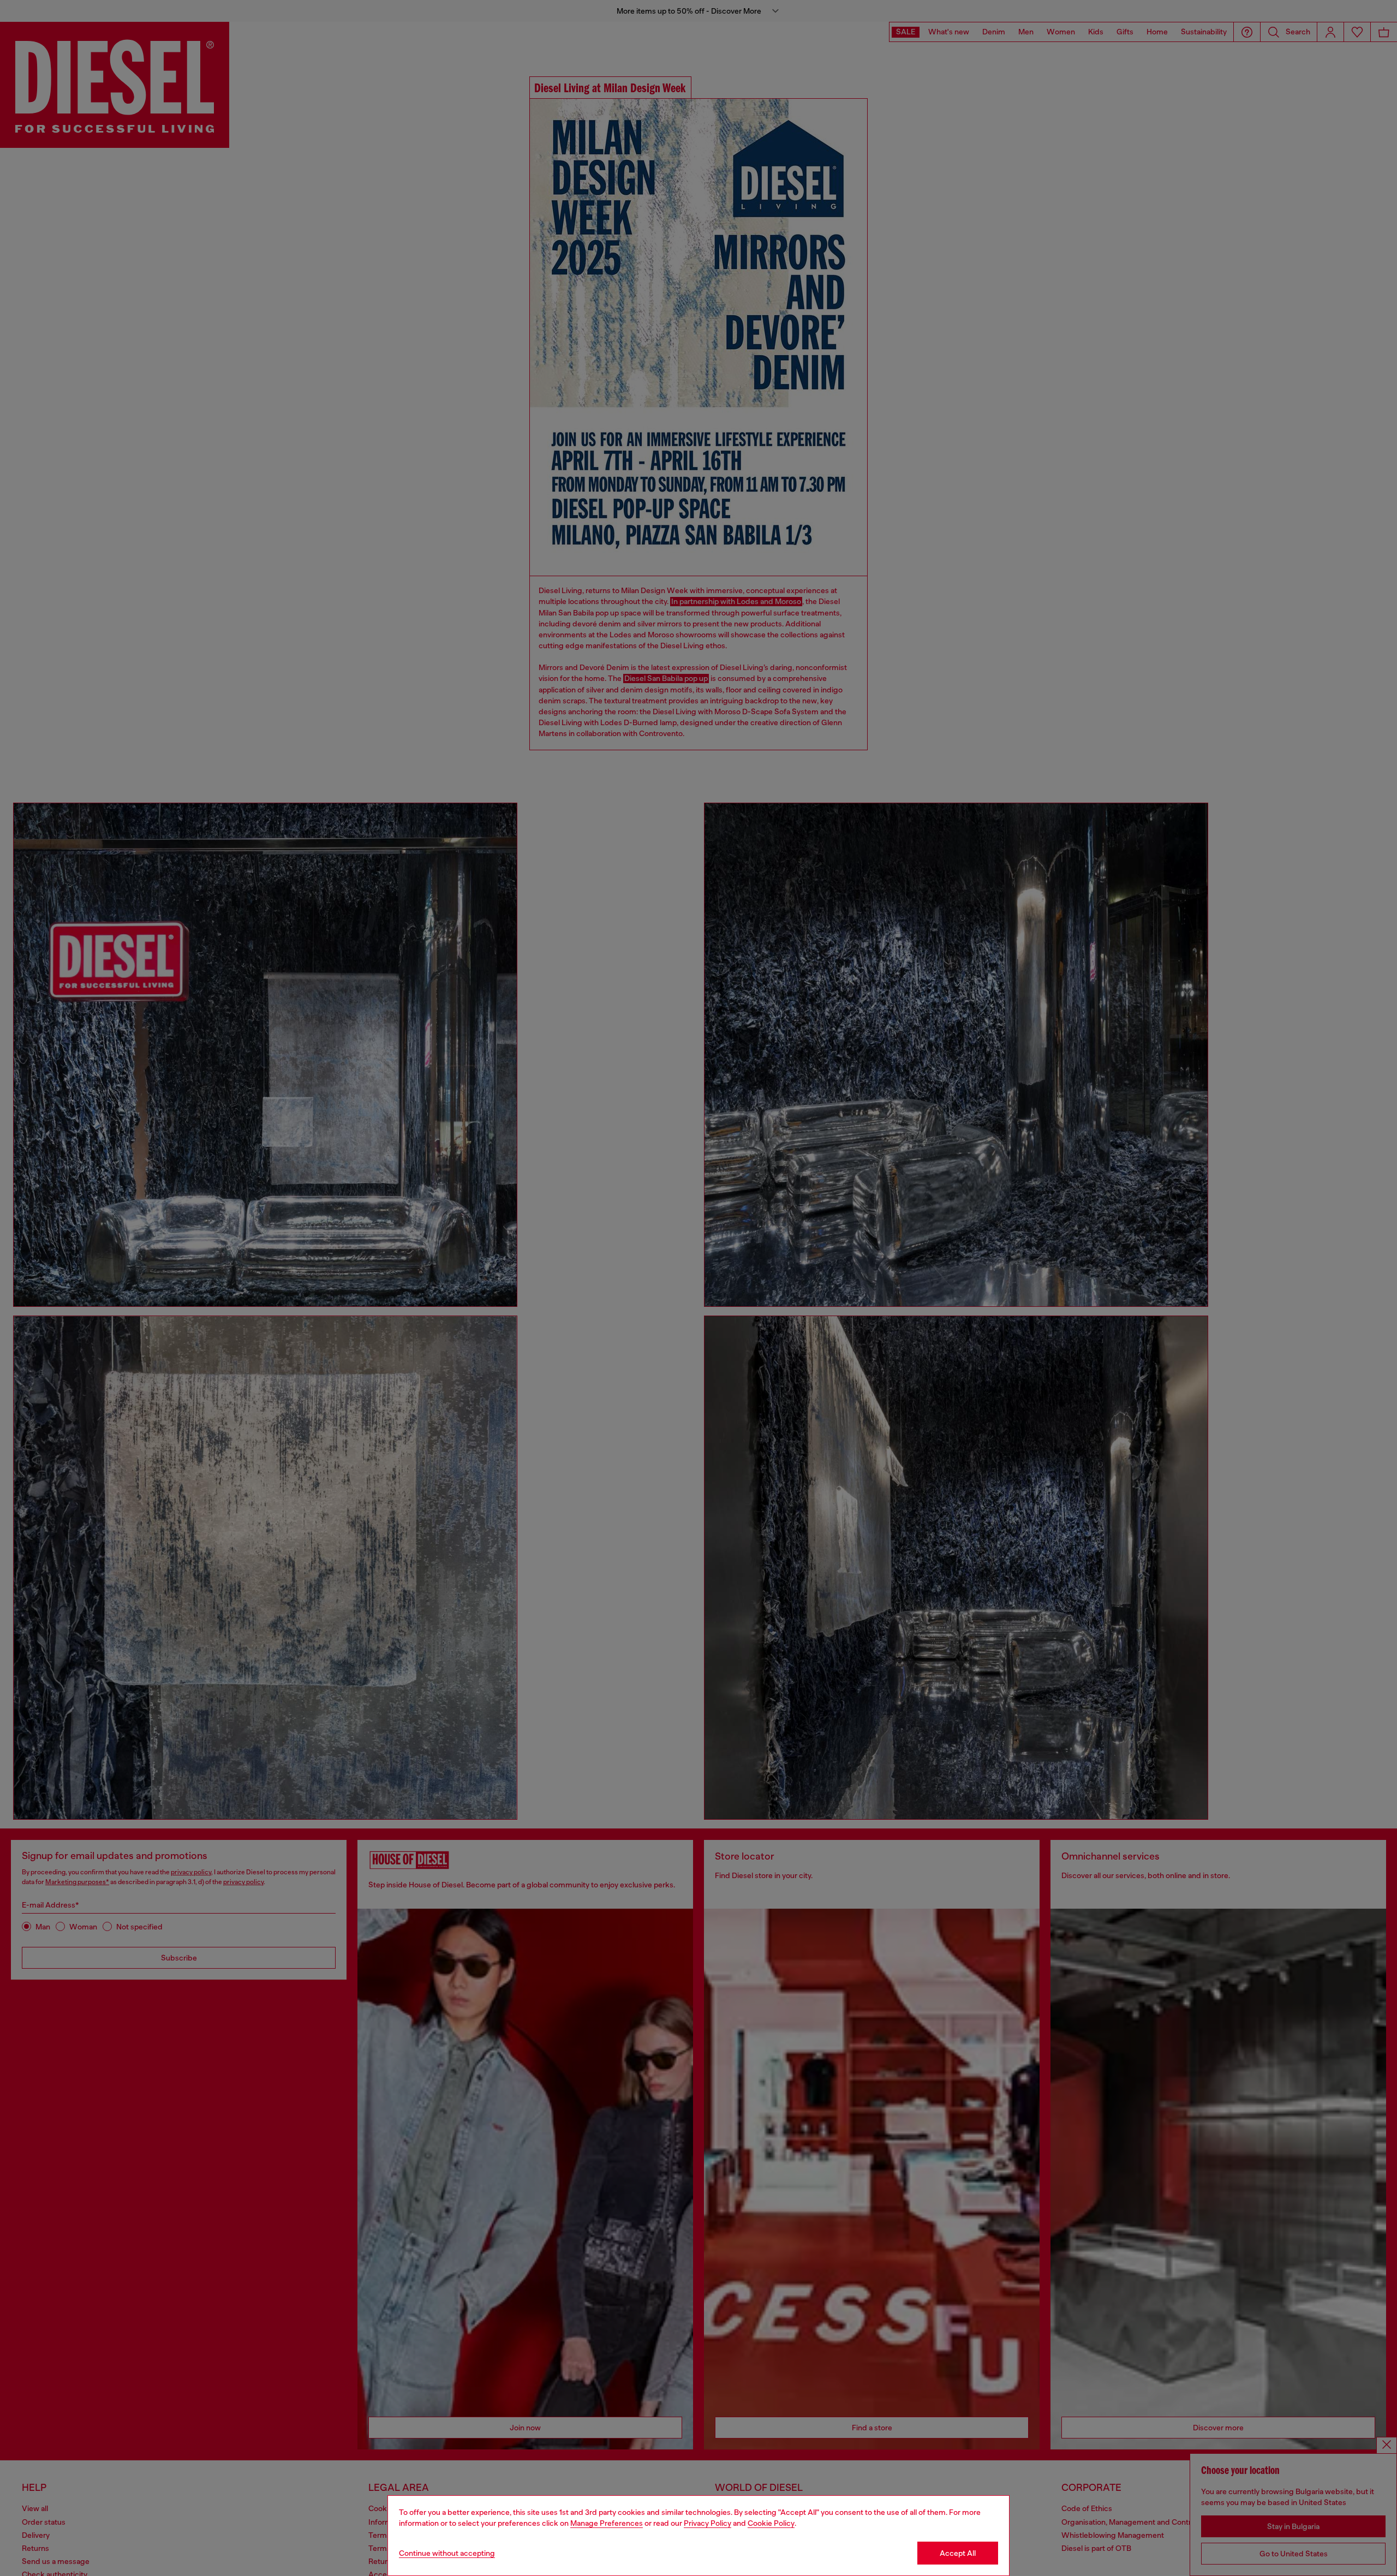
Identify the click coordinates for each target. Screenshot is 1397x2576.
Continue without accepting (447, 2553)
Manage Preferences (607, 2523)
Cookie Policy (771, 2523)
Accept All (958, 2553)
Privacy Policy (708, 2523)
